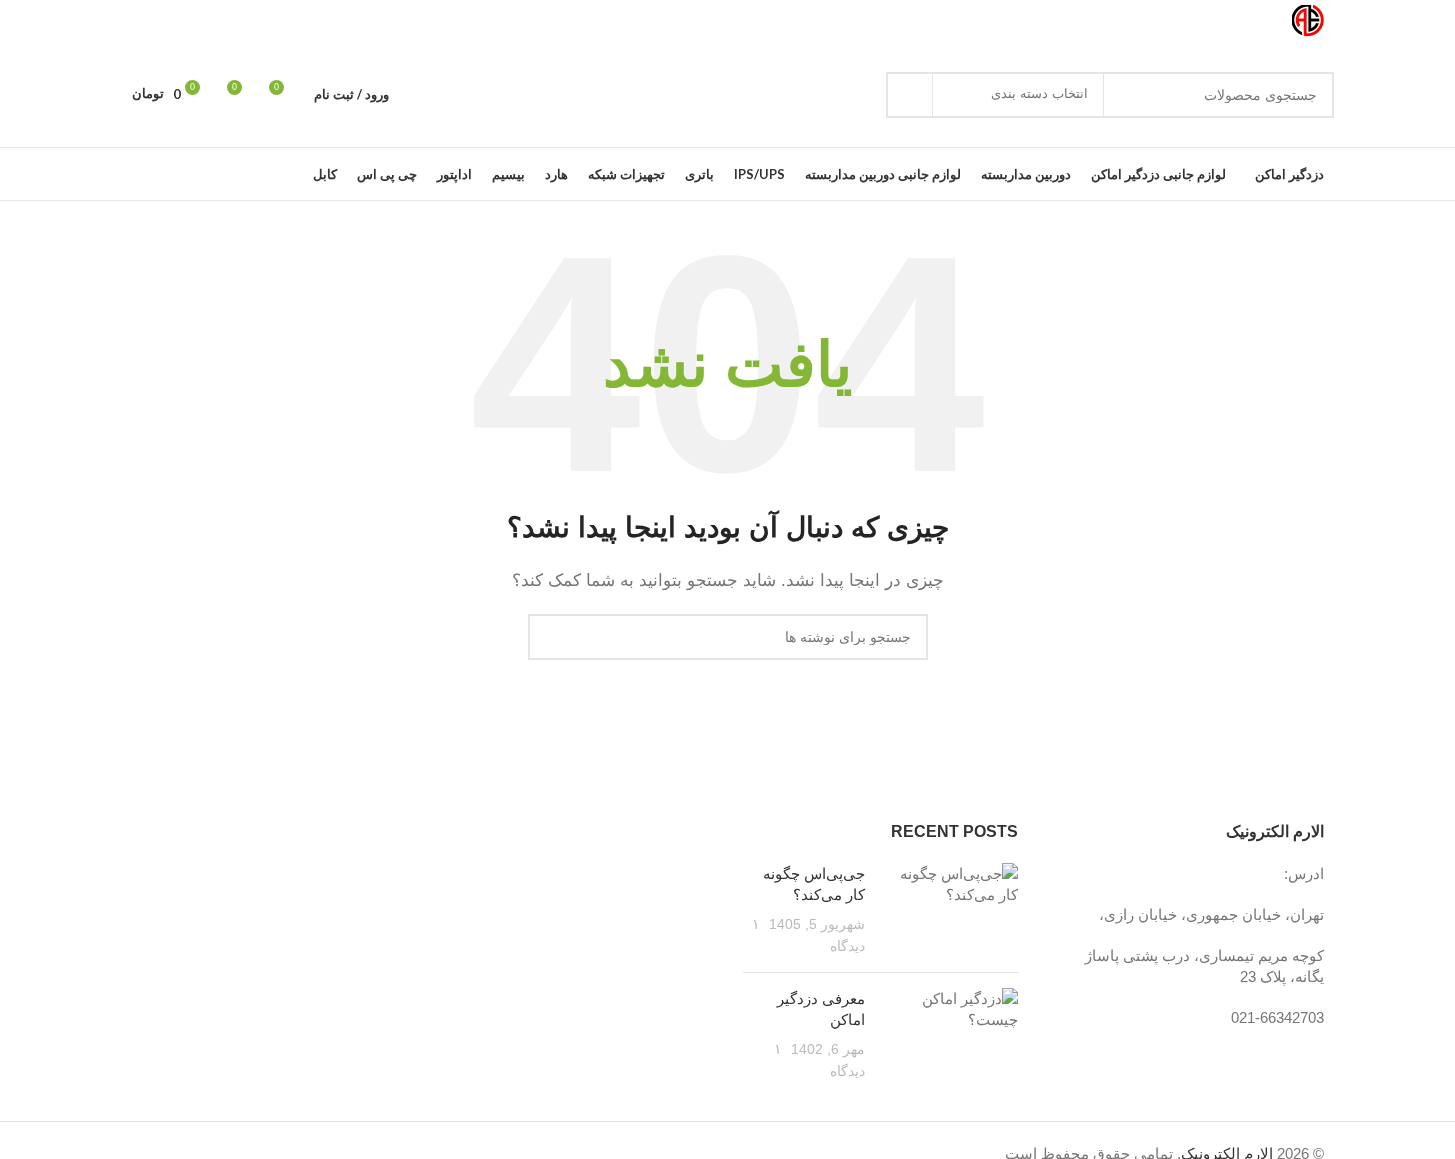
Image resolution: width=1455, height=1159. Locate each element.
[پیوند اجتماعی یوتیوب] (180, 21)
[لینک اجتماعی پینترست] (156, 21)
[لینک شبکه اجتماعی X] (228, 21)
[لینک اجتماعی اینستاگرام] (204, 21)
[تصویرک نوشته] (949, 910)
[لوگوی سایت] (1308, 19)
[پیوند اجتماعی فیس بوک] (252, 21)
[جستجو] (909, 95)
